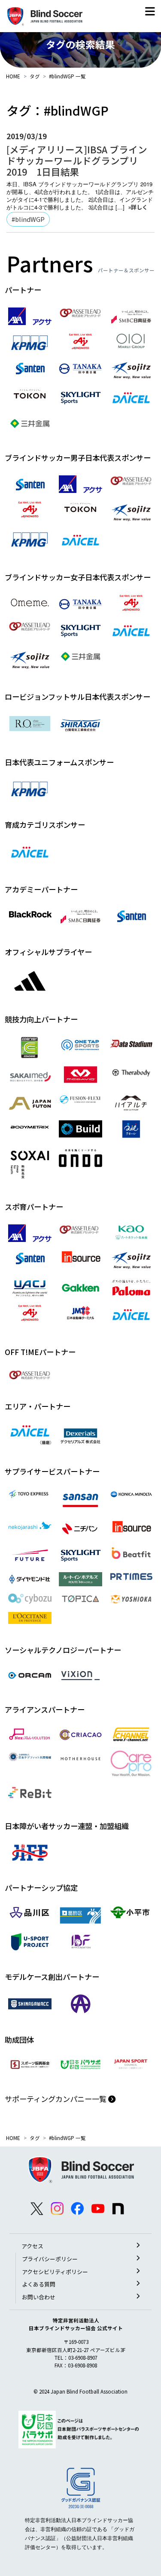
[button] (150, 13)
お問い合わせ (39, 2297)
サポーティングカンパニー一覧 (56, 2099)
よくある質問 (39, 2284)
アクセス (32, 2246)
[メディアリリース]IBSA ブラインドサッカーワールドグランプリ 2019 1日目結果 (77, 160)
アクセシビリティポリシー (55, 2272)
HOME (13, 76)
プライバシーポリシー (50, 2259)
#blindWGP (28, 219)
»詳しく (138, 207)
